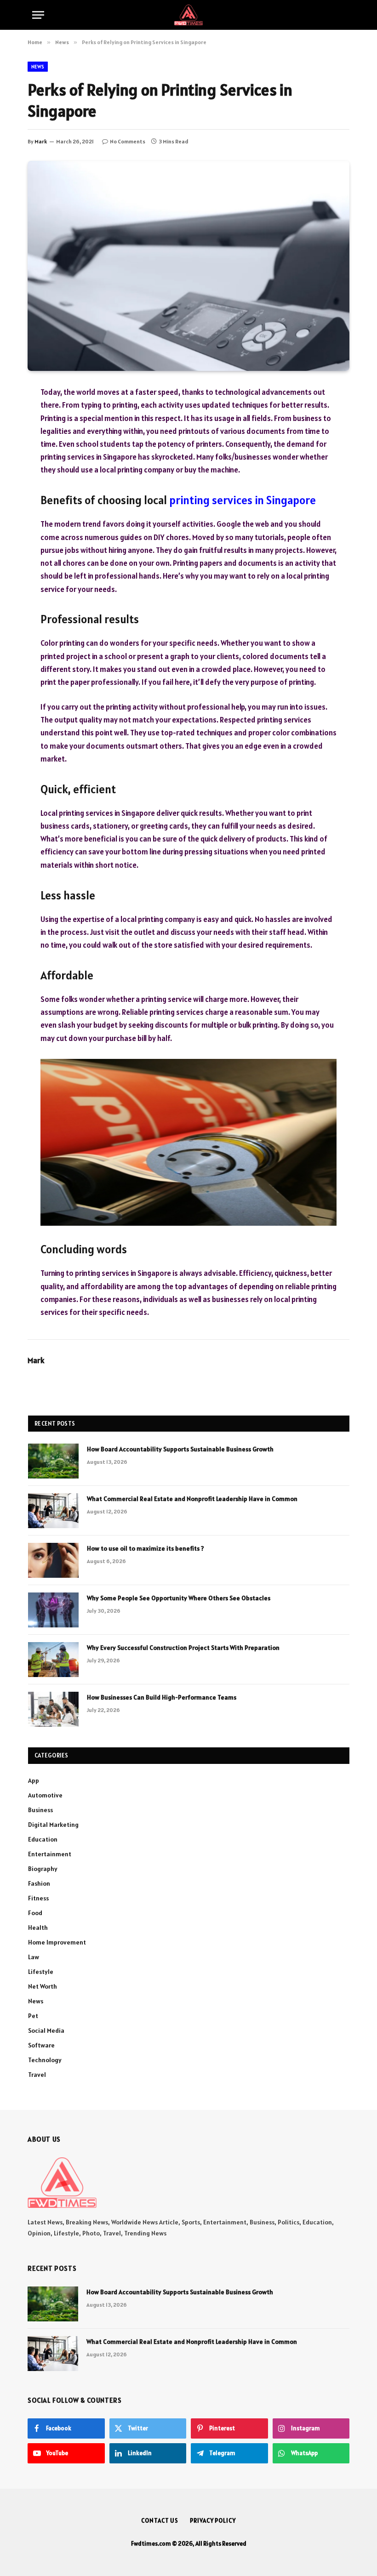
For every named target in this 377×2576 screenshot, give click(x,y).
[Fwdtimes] (188, 15)
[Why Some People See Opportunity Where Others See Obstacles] (53, 1610)
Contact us (160, 2521)
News (38, 67)
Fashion (39, 1883)
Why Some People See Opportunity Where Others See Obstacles (179, 1598)
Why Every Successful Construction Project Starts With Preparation (183, 1648)
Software (41, 2045)
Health (38, 1928)
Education (43, 1839)
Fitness (38, 1898)
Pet (33, 2016)
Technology (45, 2060)
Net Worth (43, 1986)
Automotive (45, 1795)
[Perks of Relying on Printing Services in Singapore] (188, 266)
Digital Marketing (53, 1825)
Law (34, 1957)
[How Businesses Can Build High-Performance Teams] (53, 1709)
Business (40, 1810)
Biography (43, 1869)
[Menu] (38, 15)
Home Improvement (57, 1942)
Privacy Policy (213, 2521)
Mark (41, 141)
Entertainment (50, 1854)
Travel (37, 2075)
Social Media (46, 2030)
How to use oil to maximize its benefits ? (146, 1548)
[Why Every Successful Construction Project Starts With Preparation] (53, 1660)
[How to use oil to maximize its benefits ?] (53, 1560)
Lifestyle (41, 1972)
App (34, 1780)
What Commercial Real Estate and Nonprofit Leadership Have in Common (192, 1499)
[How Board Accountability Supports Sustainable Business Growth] (53, 1461)
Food (35, 1913)
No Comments (128, 141)
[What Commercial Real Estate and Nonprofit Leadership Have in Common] (53, 1511)
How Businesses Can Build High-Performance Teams (162, 1697)
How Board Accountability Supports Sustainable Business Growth (180, 1449)
